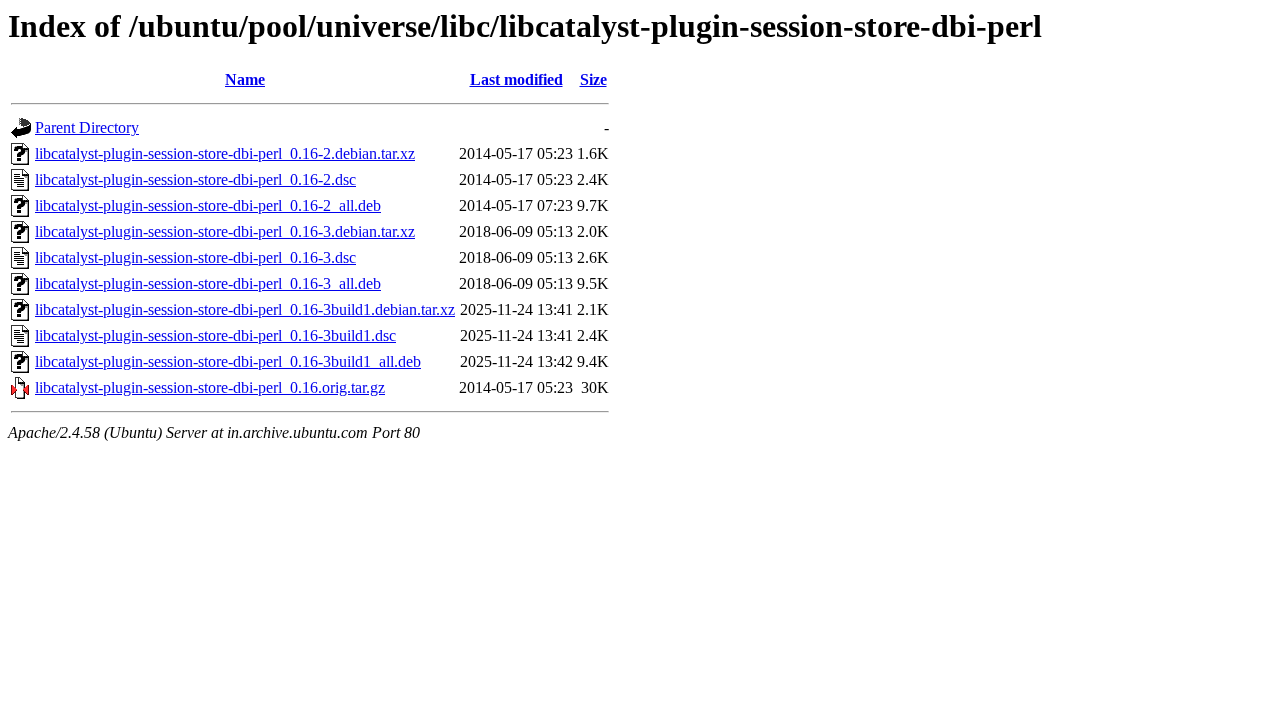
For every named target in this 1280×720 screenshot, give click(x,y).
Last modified (516, 79)
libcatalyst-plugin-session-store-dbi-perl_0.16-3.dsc (195, 257)
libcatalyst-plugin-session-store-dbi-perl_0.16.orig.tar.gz (210, 387)
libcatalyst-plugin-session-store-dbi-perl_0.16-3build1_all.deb (228, 361)
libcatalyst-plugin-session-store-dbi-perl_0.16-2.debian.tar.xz (225, 153)
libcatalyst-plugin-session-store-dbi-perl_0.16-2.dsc (195, 179)
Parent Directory (87, 127)
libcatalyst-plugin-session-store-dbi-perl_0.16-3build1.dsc (215, 335)
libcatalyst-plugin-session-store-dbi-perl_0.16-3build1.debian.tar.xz (245, 309)
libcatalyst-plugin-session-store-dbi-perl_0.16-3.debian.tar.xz (225, 231)
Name (245, 79)
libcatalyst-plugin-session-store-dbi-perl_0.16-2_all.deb (208, 205)
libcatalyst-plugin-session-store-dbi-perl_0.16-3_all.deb (208, 283)
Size (593, 79)
